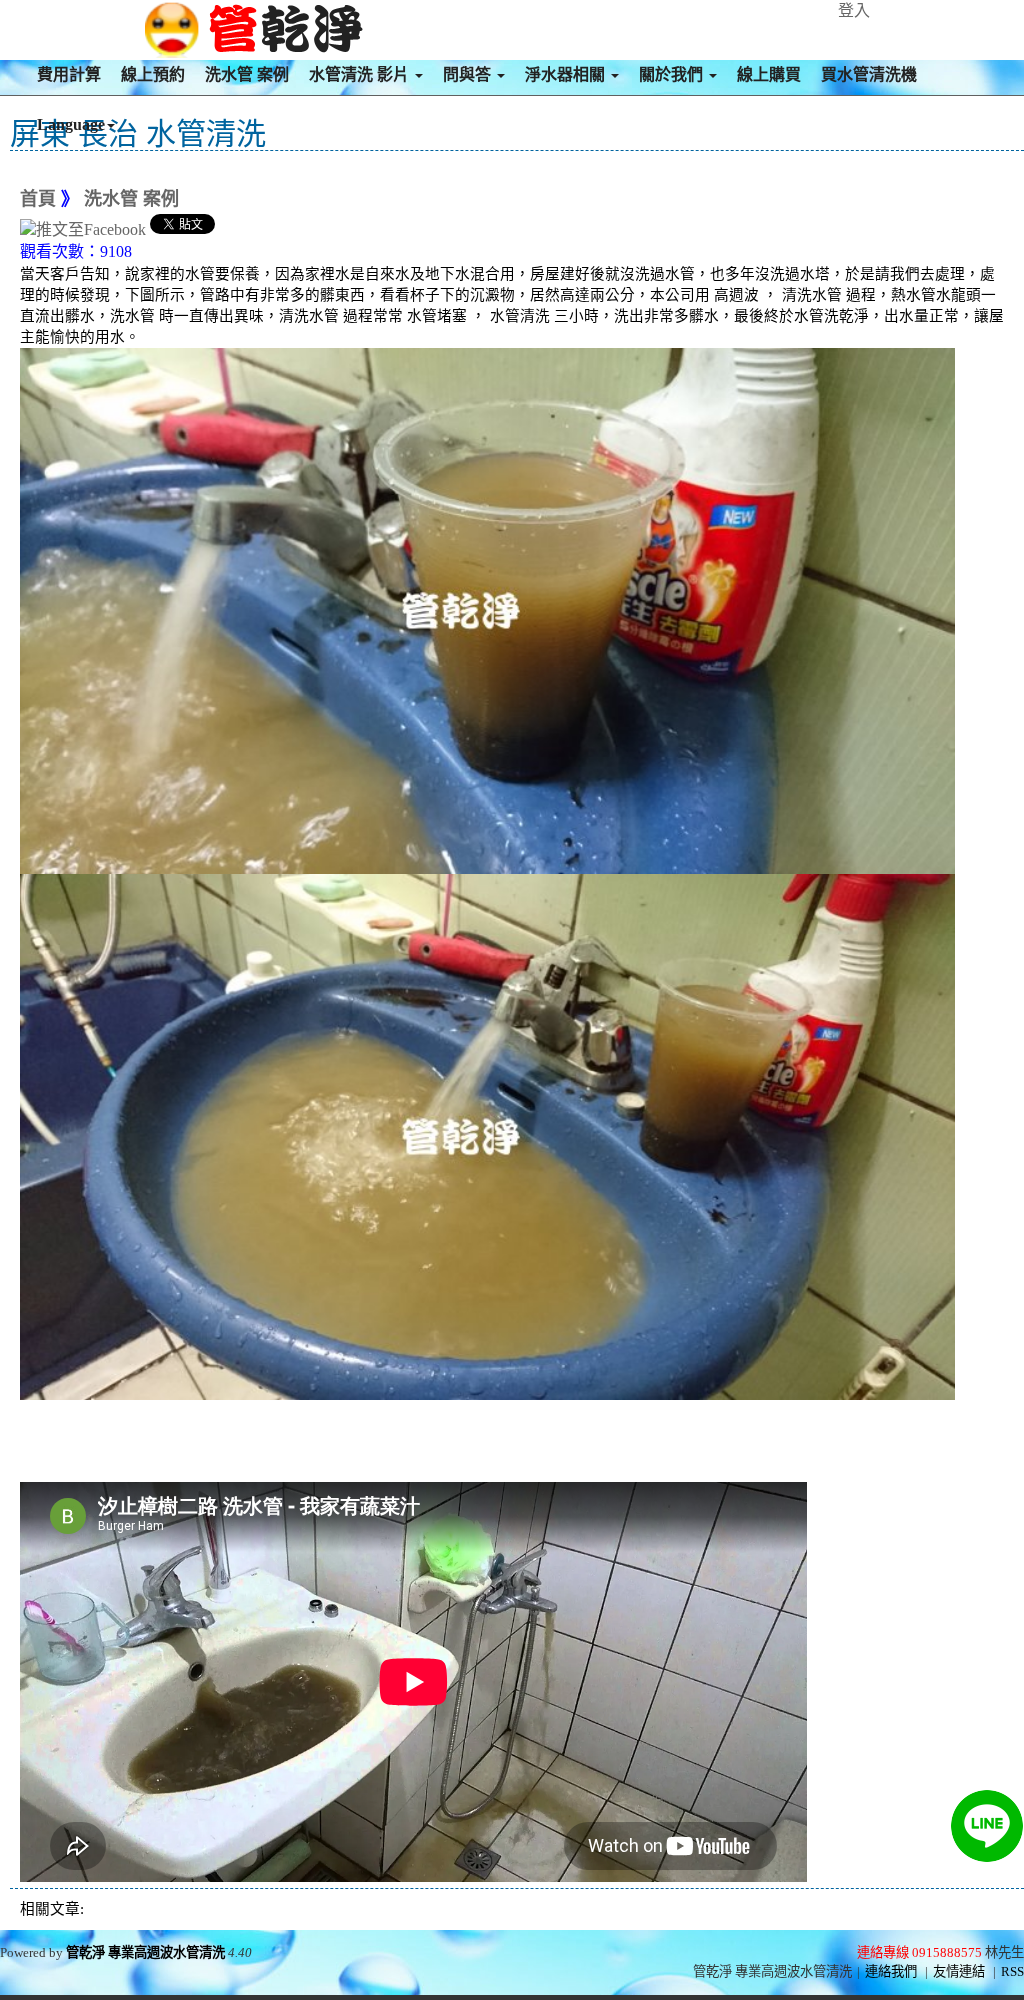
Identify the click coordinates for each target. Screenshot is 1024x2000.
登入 (854, 10)
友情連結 (959, 1971)
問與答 (469, 74)
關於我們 (673, 74)
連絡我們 (891, 1971)
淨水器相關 (567, 74)
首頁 (38, 199)
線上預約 (153, 74)
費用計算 (69, 74)
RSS (1012, 1971)
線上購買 (769, 74)
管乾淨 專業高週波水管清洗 (145, 1952)
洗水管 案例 (247, 74)
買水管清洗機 (869, 74)
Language (71, 124)
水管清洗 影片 (361, 74)
